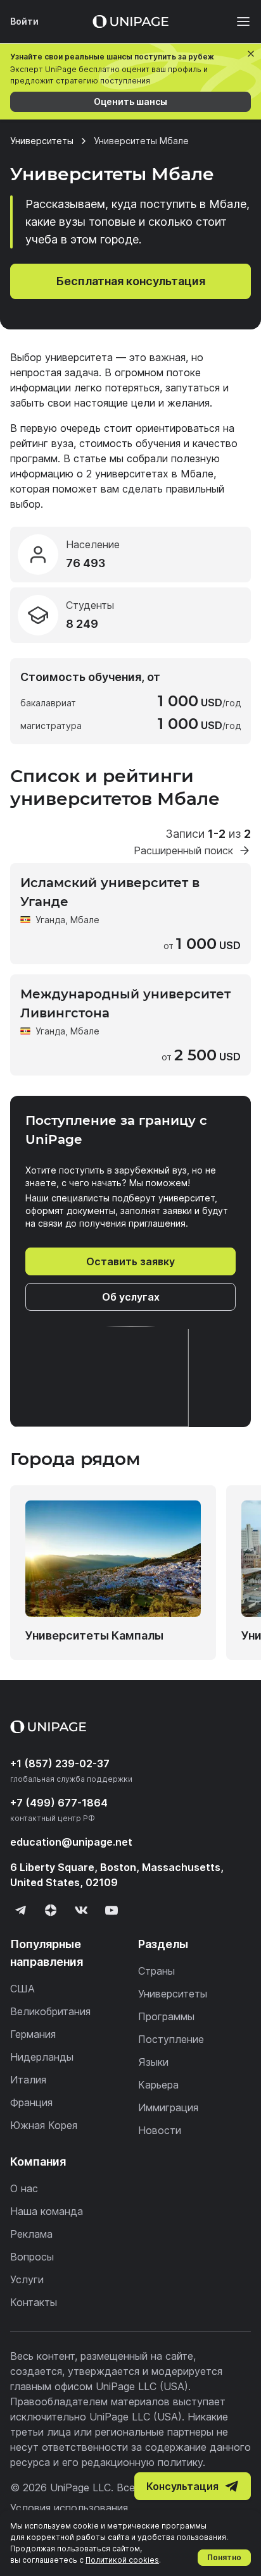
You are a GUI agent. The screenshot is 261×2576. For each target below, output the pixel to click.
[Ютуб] (111, 1910)
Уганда (50, 920)
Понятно (224, 2557)
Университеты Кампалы (94, 1635)
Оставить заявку (130, 1261)
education (71, 1842)
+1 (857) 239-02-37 (60, 1763)
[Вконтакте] (81, 1910)
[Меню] (237, 21)
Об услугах (131, 1297)
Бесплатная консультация (131, 281)
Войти (24, 21)
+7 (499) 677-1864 (59, 1803)
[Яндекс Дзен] (51, 1910)
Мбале (85, 920)
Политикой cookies (122, 2560)
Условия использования (69, 2508)
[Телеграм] (20, 1910)
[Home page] (130, 21)
